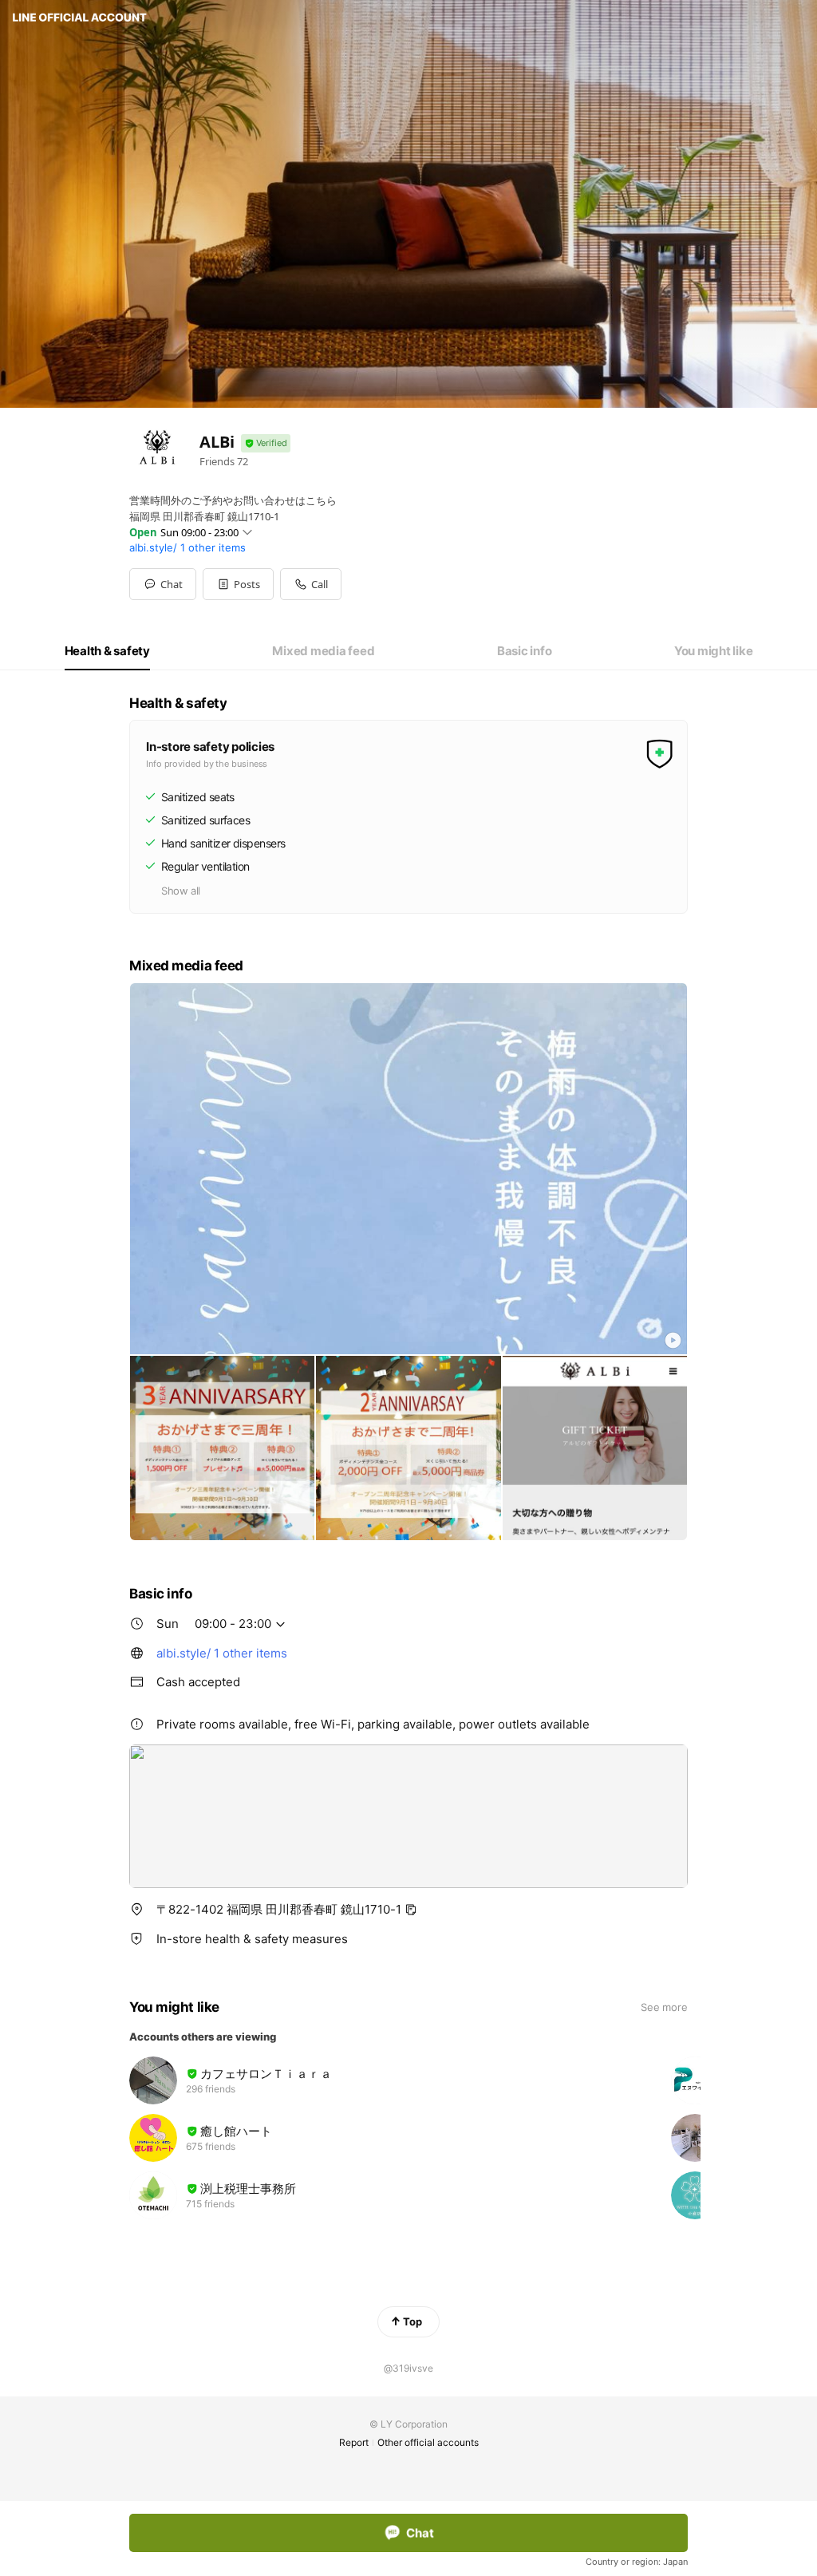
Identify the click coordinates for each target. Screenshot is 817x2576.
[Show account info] (266, 443)
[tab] (107, 651)
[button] (238, 584)
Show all (181, 891)
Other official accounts (428, 2442)
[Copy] (411, 1910)
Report (354, 2442)
